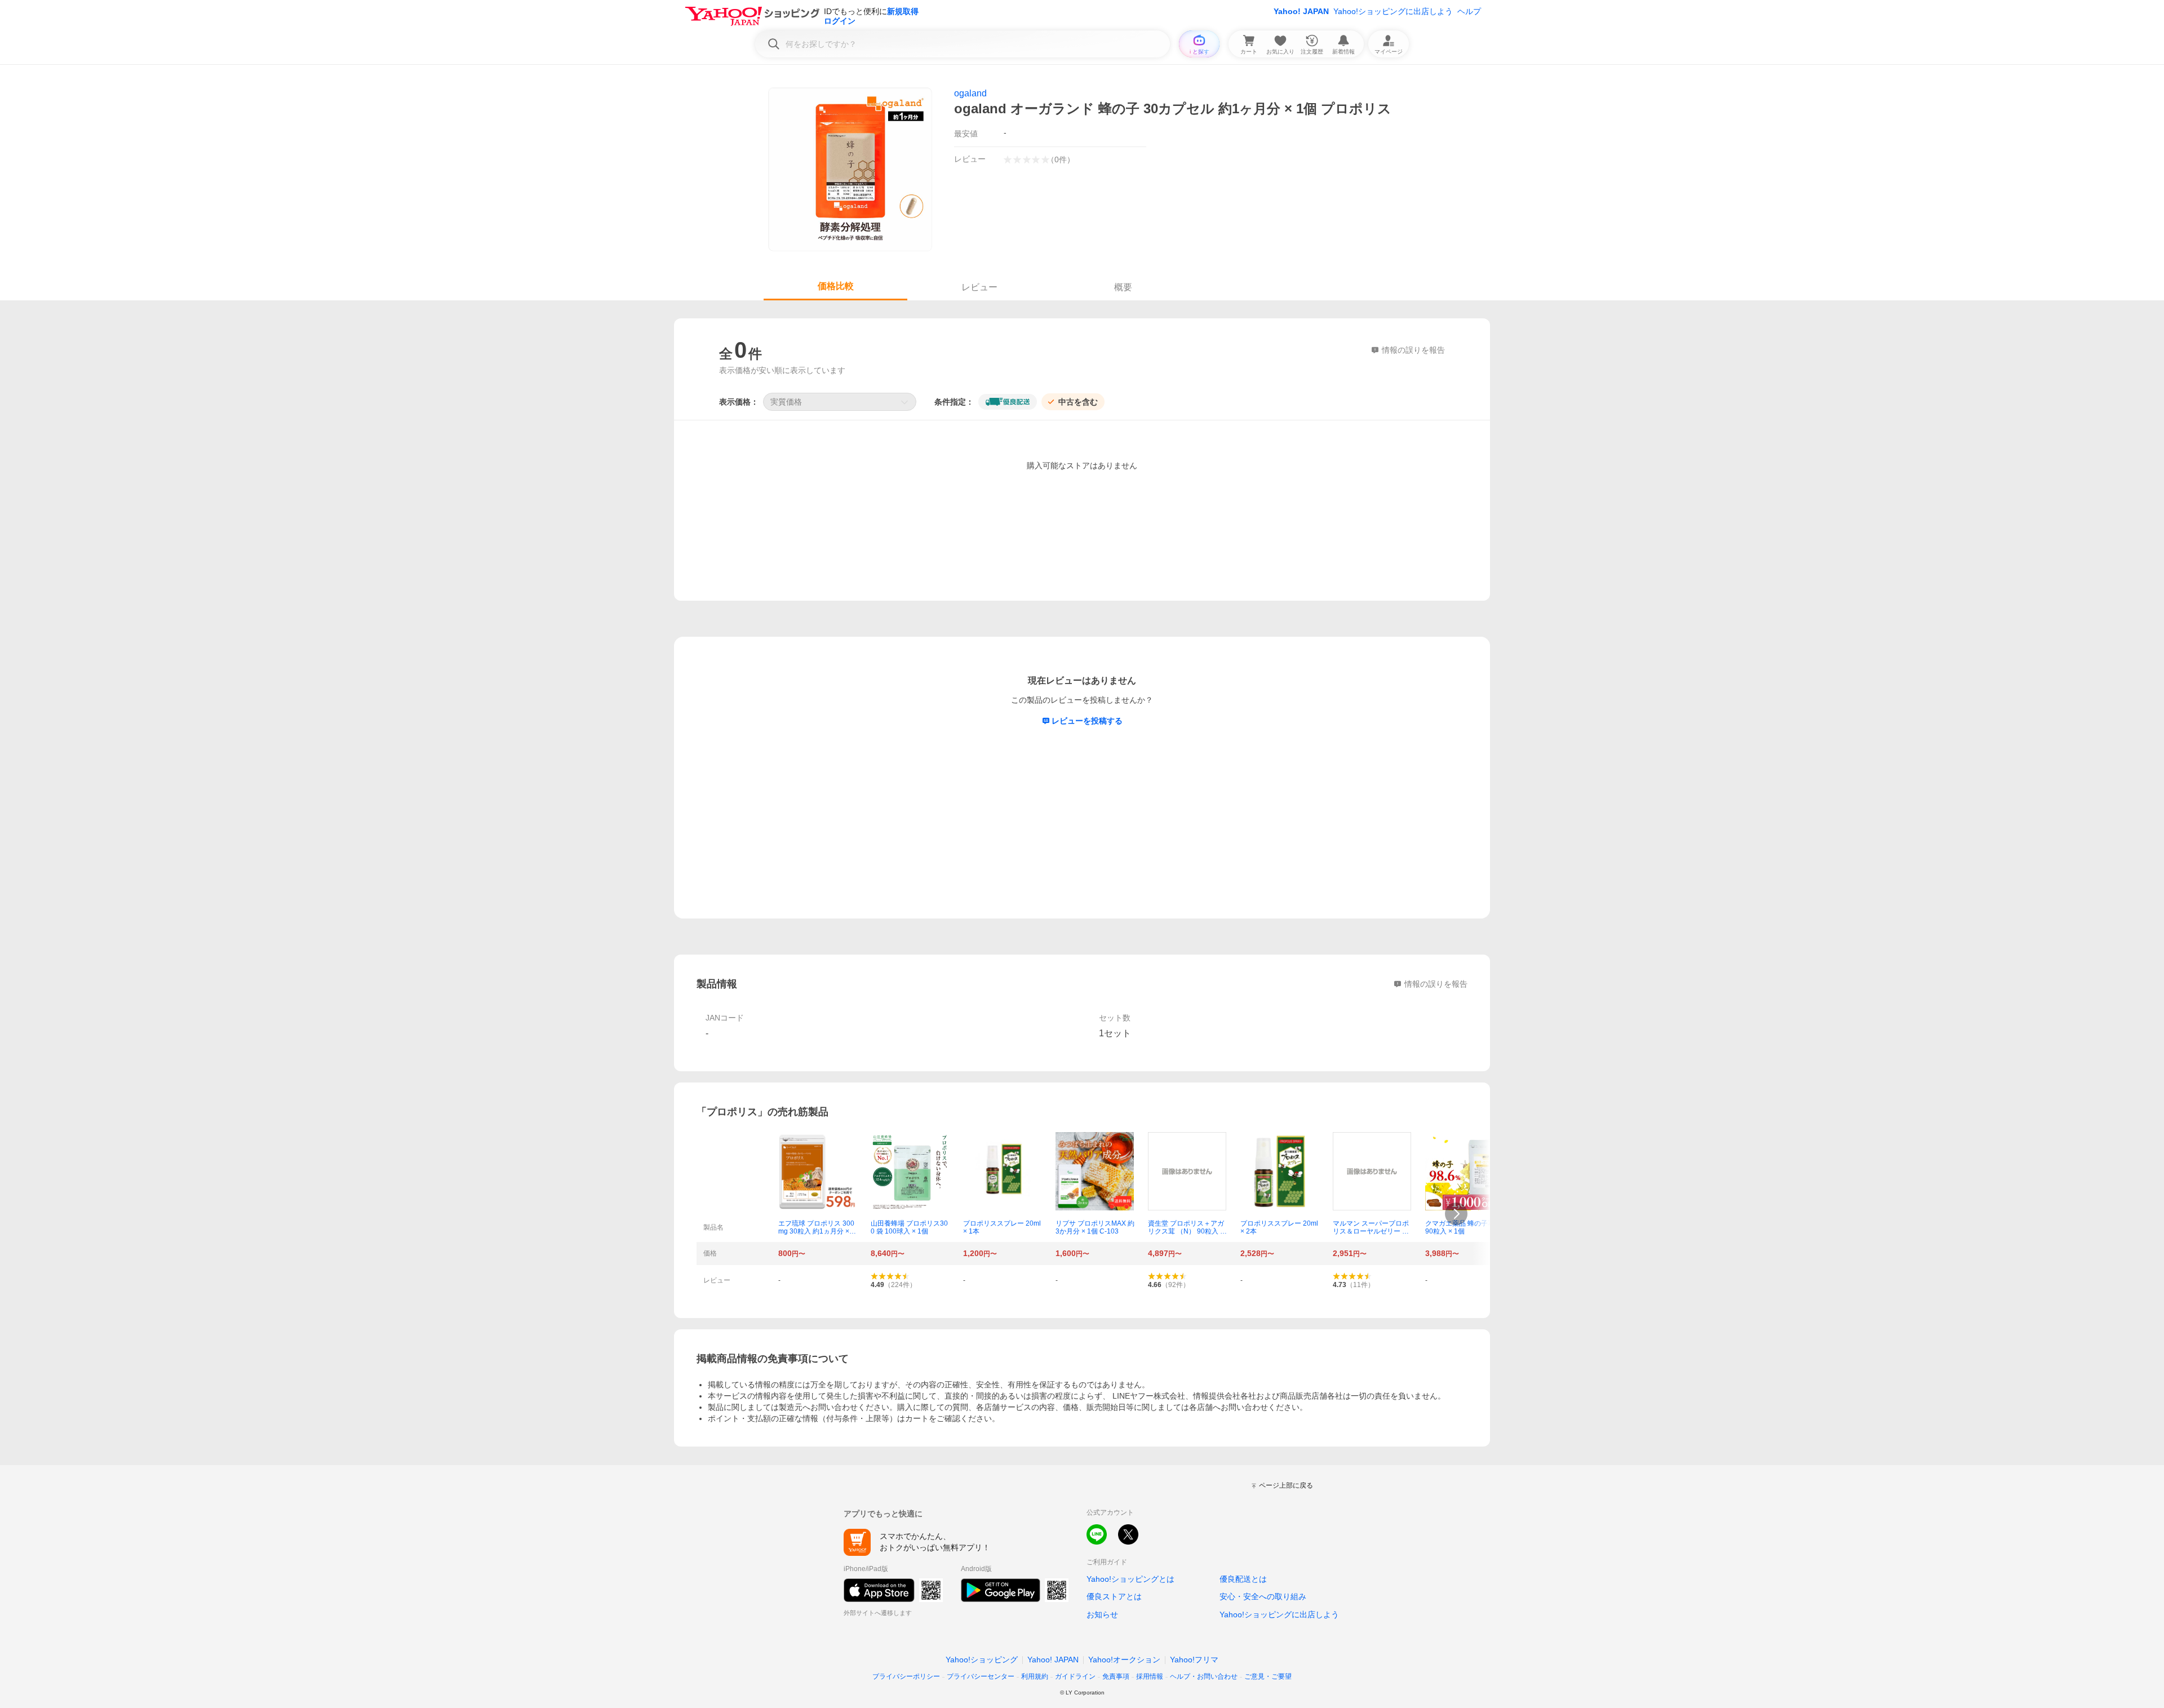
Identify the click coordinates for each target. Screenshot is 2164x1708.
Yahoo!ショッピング (982, 1660)
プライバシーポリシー (906, 1676)
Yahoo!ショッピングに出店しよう (1393, 11)
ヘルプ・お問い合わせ (1204, 1676)
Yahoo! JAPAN (1301, 11)
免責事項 (1116, 1676)
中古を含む (1078, 402)
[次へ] (1456, 1214)
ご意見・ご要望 (1268, 1676)
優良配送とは (1243, 1579)
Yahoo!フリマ (1194, 1660)
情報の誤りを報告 (1436, 984)
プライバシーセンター (981, 1676)
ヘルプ (1469, 11)
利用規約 (1035, 1676)
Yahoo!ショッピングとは (1130, 1579)
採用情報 (1150, 1676)
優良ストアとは (1114, 1596)
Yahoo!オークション (1124, 1660)
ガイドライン (1075, 1676)
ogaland (970, 93)
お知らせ (1102, 1614)
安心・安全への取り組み (1263, 1596)
